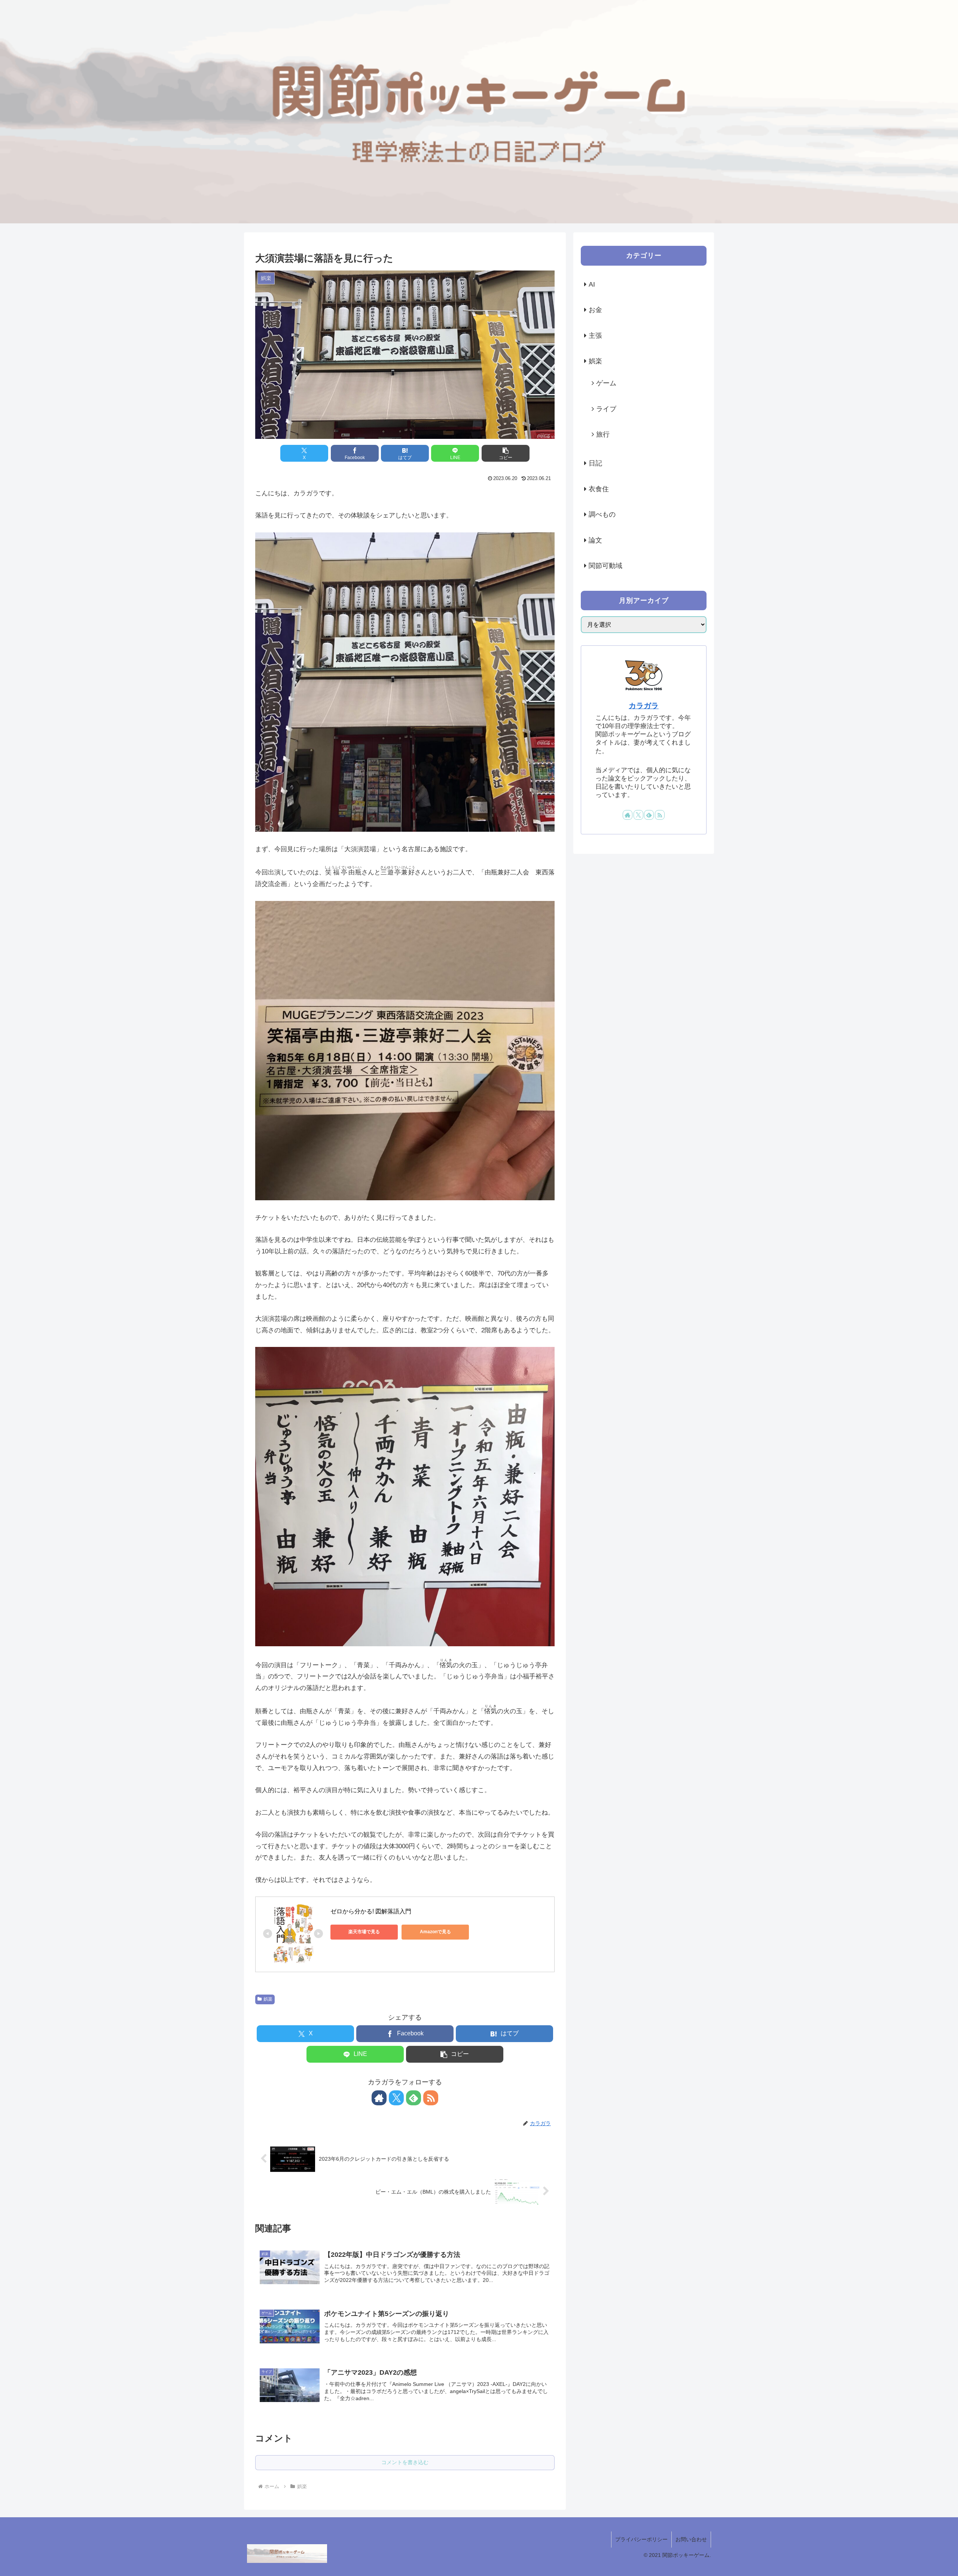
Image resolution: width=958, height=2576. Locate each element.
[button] (506, 453)
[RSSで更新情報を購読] (431, 2098)
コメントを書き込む (405, 2462)
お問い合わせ (691, 2539)
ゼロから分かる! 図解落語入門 (371, 1911)
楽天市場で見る (364, 1932)
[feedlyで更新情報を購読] (414, 2098)
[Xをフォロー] (396, 2098)
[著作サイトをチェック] (379, 2098)
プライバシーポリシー (641, 2539)
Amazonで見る (435, 1932)
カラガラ (644, 706)
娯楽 (268, 1999)
